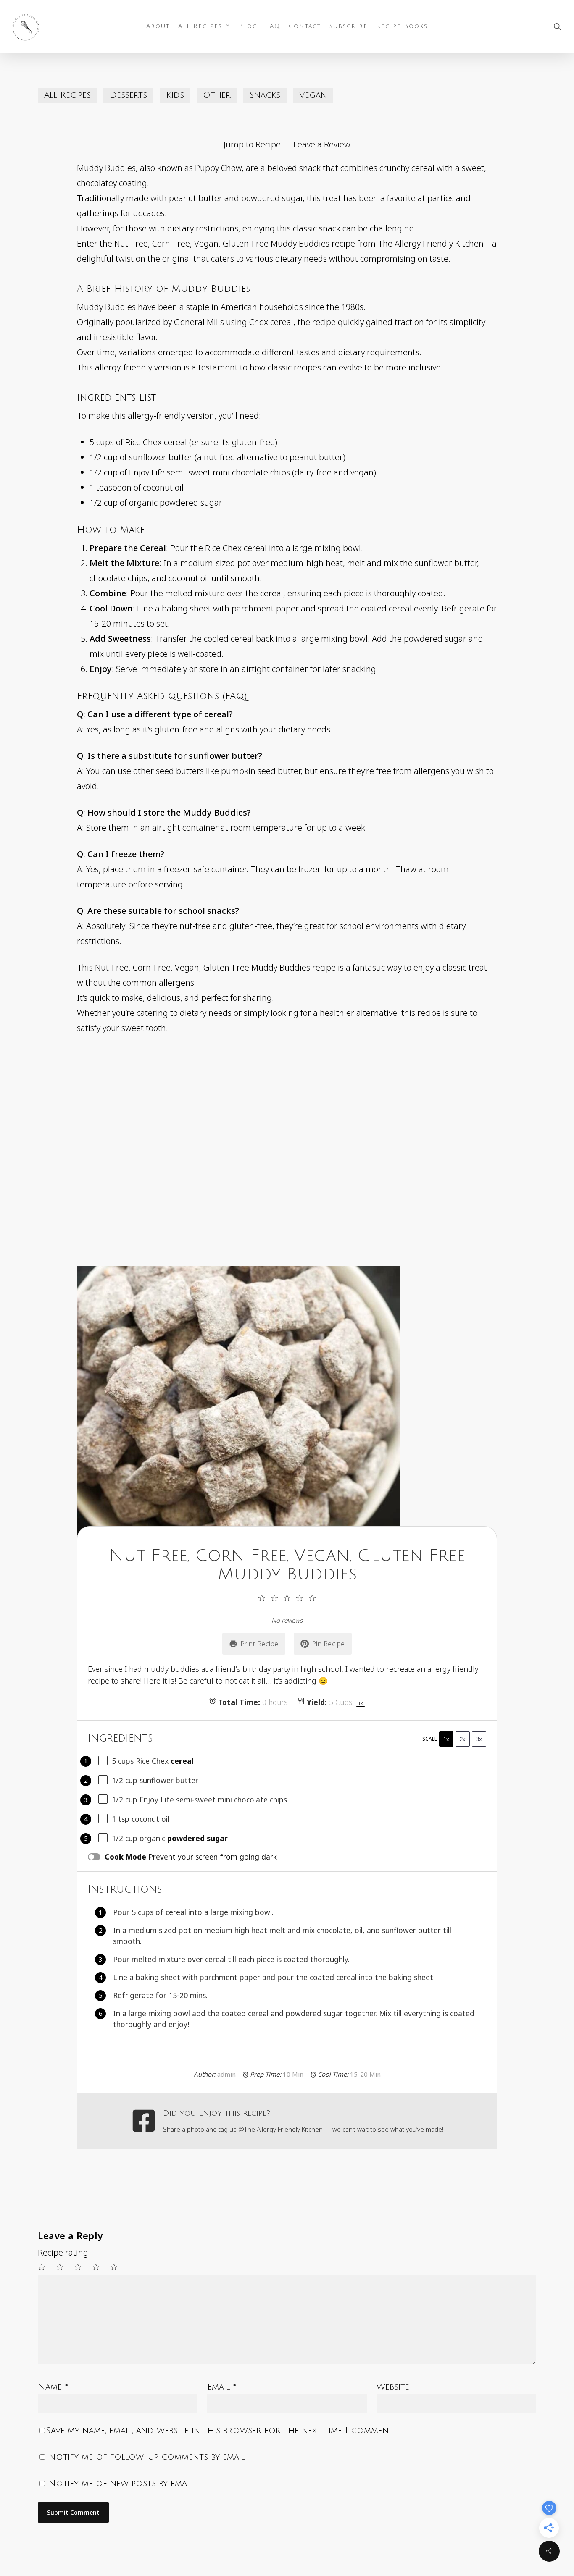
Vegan (313, 95)
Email (222, 2387)
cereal (182, 1761)
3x (479, 1739)
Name (53, 2387)
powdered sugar (197, 1838)
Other (217, 95)
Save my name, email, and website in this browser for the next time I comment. (220, 2431)
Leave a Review (322, 144)
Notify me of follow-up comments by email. (147, 2457)
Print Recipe (259, 1644)
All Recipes (67, 95)
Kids (175, 95)
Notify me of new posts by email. (121, 2484)
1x (446, 1739)
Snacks (265, 95)
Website (393, 2387)
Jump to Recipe (252, 144)
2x (463, 1739)
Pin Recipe (328, 1644)
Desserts (128, 95)
